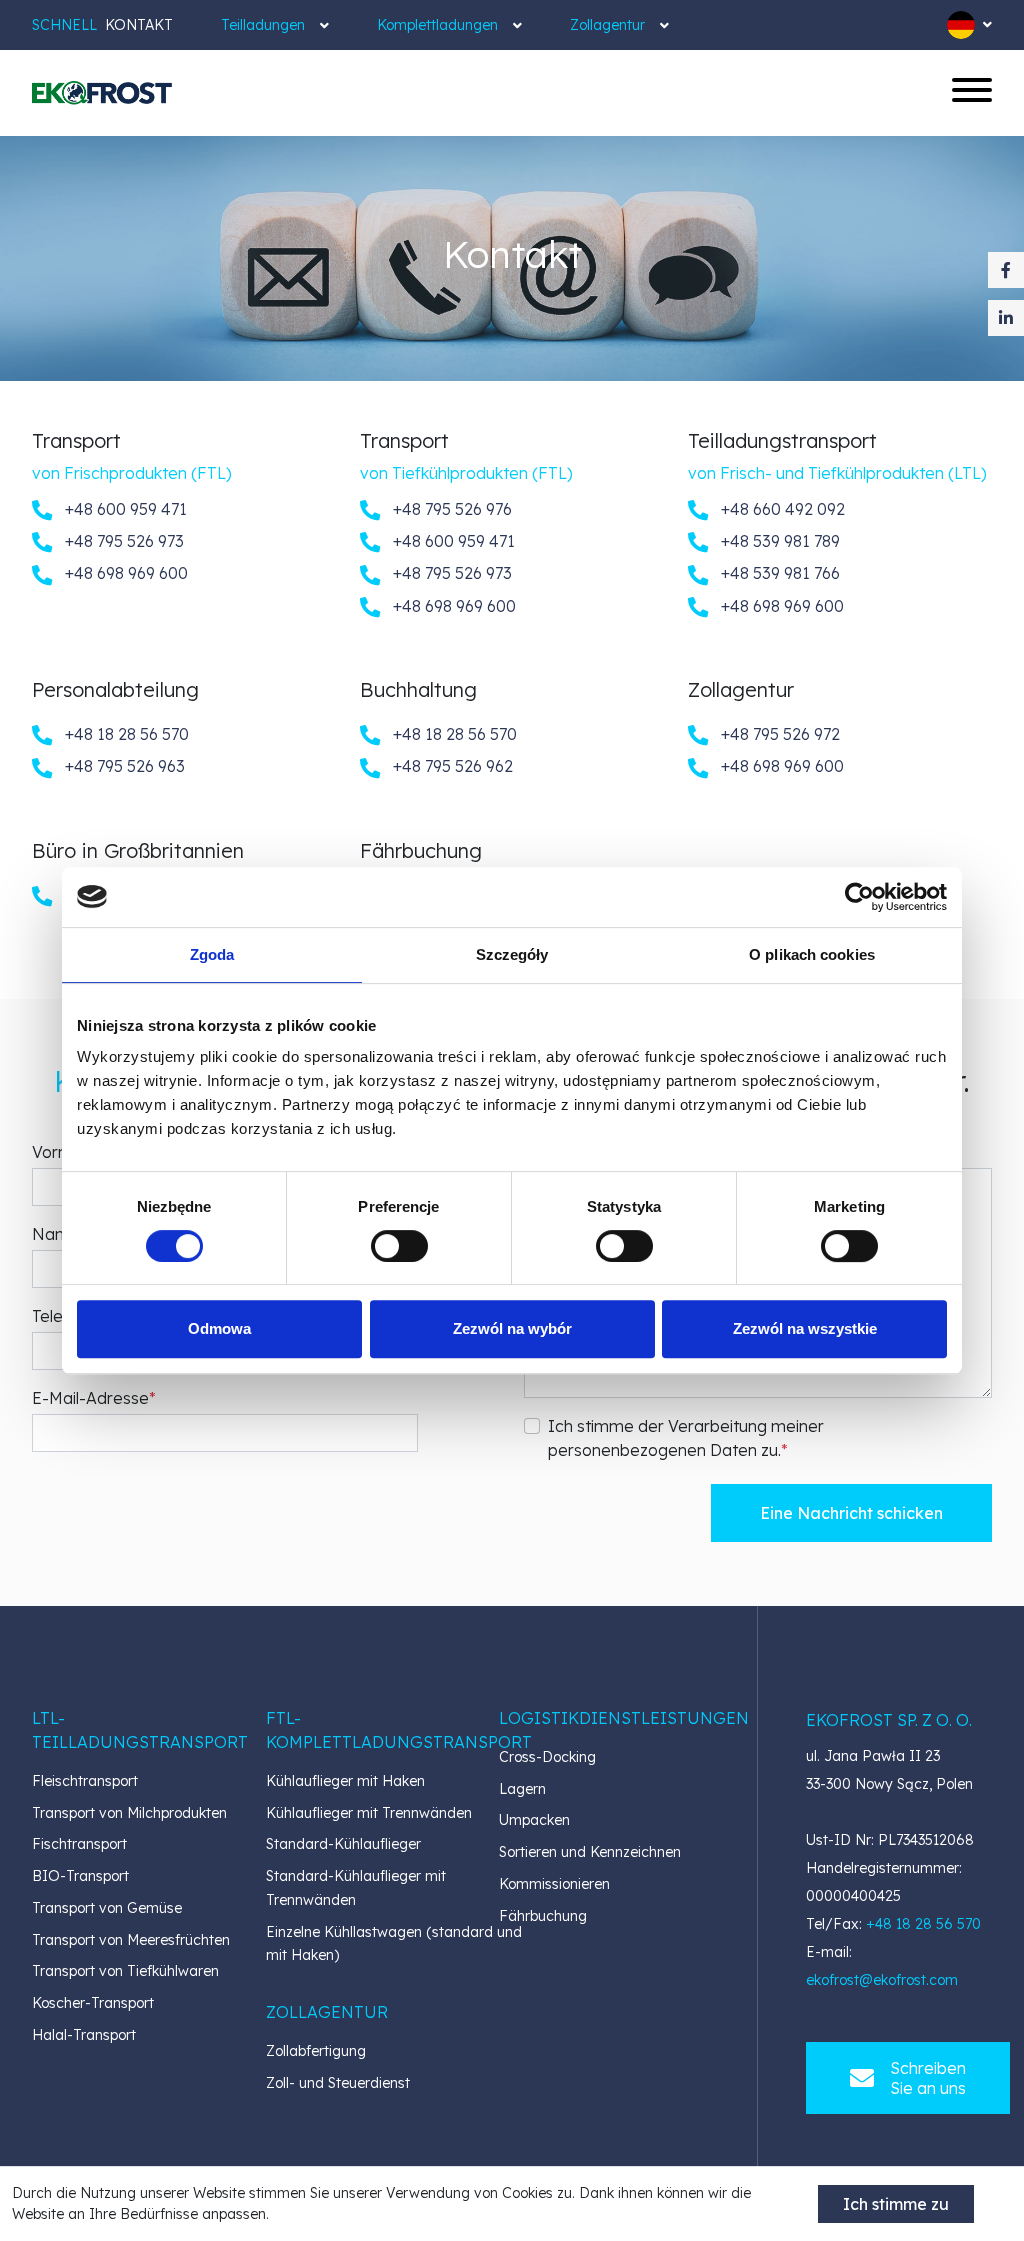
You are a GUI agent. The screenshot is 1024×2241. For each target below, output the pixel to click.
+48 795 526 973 (122, 541)
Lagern (522, 1789)
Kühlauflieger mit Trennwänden (369, 1813)
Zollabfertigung (316, 2051)
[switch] (399, 1246)
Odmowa (219, 1328)
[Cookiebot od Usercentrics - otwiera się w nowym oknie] (859, 897)
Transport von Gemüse (107, 1908)
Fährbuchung (543, 1916)
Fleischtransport (85, 1781)
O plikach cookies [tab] (812, 954)
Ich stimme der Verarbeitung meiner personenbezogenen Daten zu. (686, 1438)
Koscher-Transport (93, 2003)
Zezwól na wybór (512, 1328)
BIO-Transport (80, 1876)
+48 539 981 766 (778, 573)
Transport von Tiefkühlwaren (125, 1971)
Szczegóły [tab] (512, 954)
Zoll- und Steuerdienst (338, 2083)
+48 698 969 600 (124, 573)
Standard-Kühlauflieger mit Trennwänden (356, 1888)
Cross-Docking (547, 1757)
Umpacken (534, 1820)
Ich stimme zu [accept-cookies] (896, 2204)
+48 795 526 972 (778, 734)
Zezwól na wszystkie (805, 1328)
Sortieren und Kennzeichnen (590, 1852)
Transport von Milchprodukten (129, 1813)
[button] (140, 1730)
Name (56, 1234)
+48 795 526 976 (450, 509)
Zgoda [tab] (212, 954)
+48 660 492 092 (781, 509)
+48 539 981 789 (778, 541)
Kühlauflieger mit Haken (345, 1781)
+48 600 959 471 (124, 509)
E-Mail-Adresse (90, 1398)
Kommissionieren (554, 1884)
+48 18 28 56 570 (125, 734)
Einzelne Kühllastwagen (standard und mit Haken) (394, 1944)
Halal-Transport (84, 2035)
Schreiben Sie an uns (928, 2078)
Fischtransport (79, 1844)
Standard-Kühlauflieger (343, 1844)
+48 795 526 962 (451, 766)
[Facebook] (1006, 270)
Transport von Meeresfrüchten (131, 1940)
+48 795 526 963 (123, 766)
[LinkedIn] (1006, 318)
